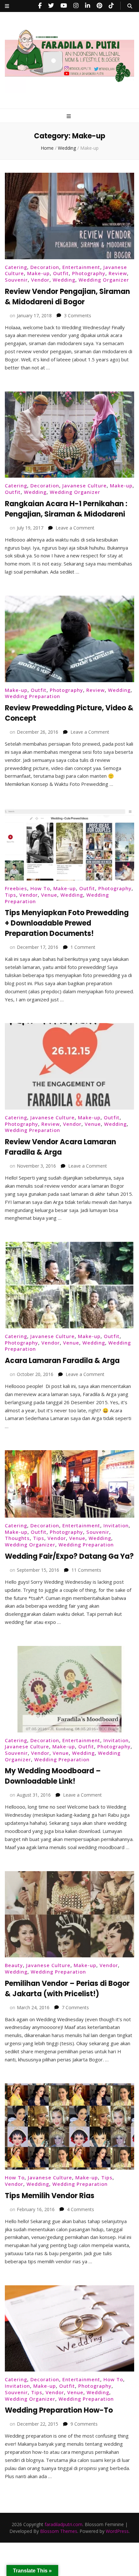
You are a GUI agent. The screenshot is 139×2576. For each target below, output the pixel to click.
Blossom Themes (59, 2531)
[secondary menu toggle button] (7, 6)
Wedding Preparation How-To (59, 2410)
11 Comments (86, 1570)
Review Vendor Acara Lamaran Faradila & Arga (60, 1147)
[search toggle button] (130, 6)
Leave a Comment (75, 528)
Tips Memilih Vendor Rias (50, 2196)
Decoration (45, 267)
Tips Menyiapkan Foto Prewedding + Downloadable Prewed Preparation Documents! (67, 923)
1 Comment (83, 947)
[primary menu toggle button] (69, 116)
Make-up (38, 273)
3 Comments (78, 315)
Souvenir (16, 280)
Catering (16, 267)
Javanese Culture (85, 485)
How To (40, 888)
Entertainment (81, 267)
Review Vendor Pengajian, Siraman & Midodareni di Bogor (67, 297)
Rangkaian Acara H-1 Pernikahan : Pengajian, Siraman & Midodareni (66, 509)
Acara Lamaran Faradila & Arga (62, 1361)
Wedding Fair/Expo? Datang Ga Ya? (69, 1556)
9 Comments (84, 2424)
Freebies (16, 888)
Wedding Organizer (104, 280)
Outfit (61, 273)
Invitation (116, 1525)
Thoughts (17, 1538)
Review (118, 273)
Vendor (40, 280)
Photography (89, 273)
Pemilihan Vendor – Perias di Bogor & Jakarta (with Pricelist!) (67, 1989)
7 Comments (75, 2007)
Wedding (64, 280)
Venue (49, 895)
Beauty (14, 1965)
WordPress (117, 2531)
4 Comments (80, 2209)
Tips (11, 895)
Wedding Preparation (32, 696)
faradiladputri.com (64, 2524)
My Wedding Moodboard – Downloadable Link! (53, 1776)
